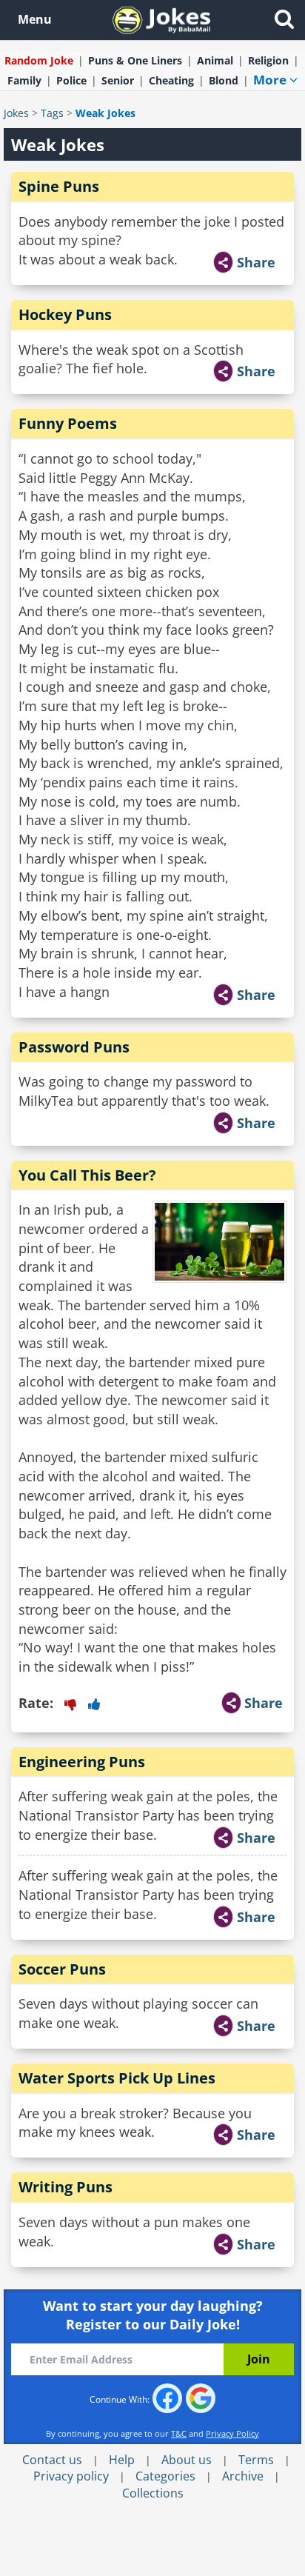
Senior (118, 80)
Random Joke (39, 60)
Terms (256, 2460)
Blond (224, 80)
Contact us (52, 2460)
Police (71, 80)
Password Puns (74, 1047)
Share (256, 262)
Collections (153, 2493)
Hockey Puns (65, 314)
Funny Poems (68, 423)
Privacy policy (71, 2476)
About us (187, 2460)
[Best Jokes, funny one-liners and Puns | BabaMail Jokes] (161, 19)
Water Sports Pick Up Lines (117, 2078)
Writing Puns (66, 2187)
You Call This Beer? (87, 1175)
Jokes (16, 113)
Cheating (171, 80)
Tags (52, 113)
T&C (179, 2433)
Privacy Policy (232, 2433)
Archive (243, 2476)
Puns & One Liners (135, 60)
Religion (268, 60)
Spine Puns (59, 186)
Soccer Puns (62, 1969)
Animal (215, 60)
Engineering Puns (82, 1762)
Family (24, 80)
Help (122, 2460)
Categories (165, 2476)
